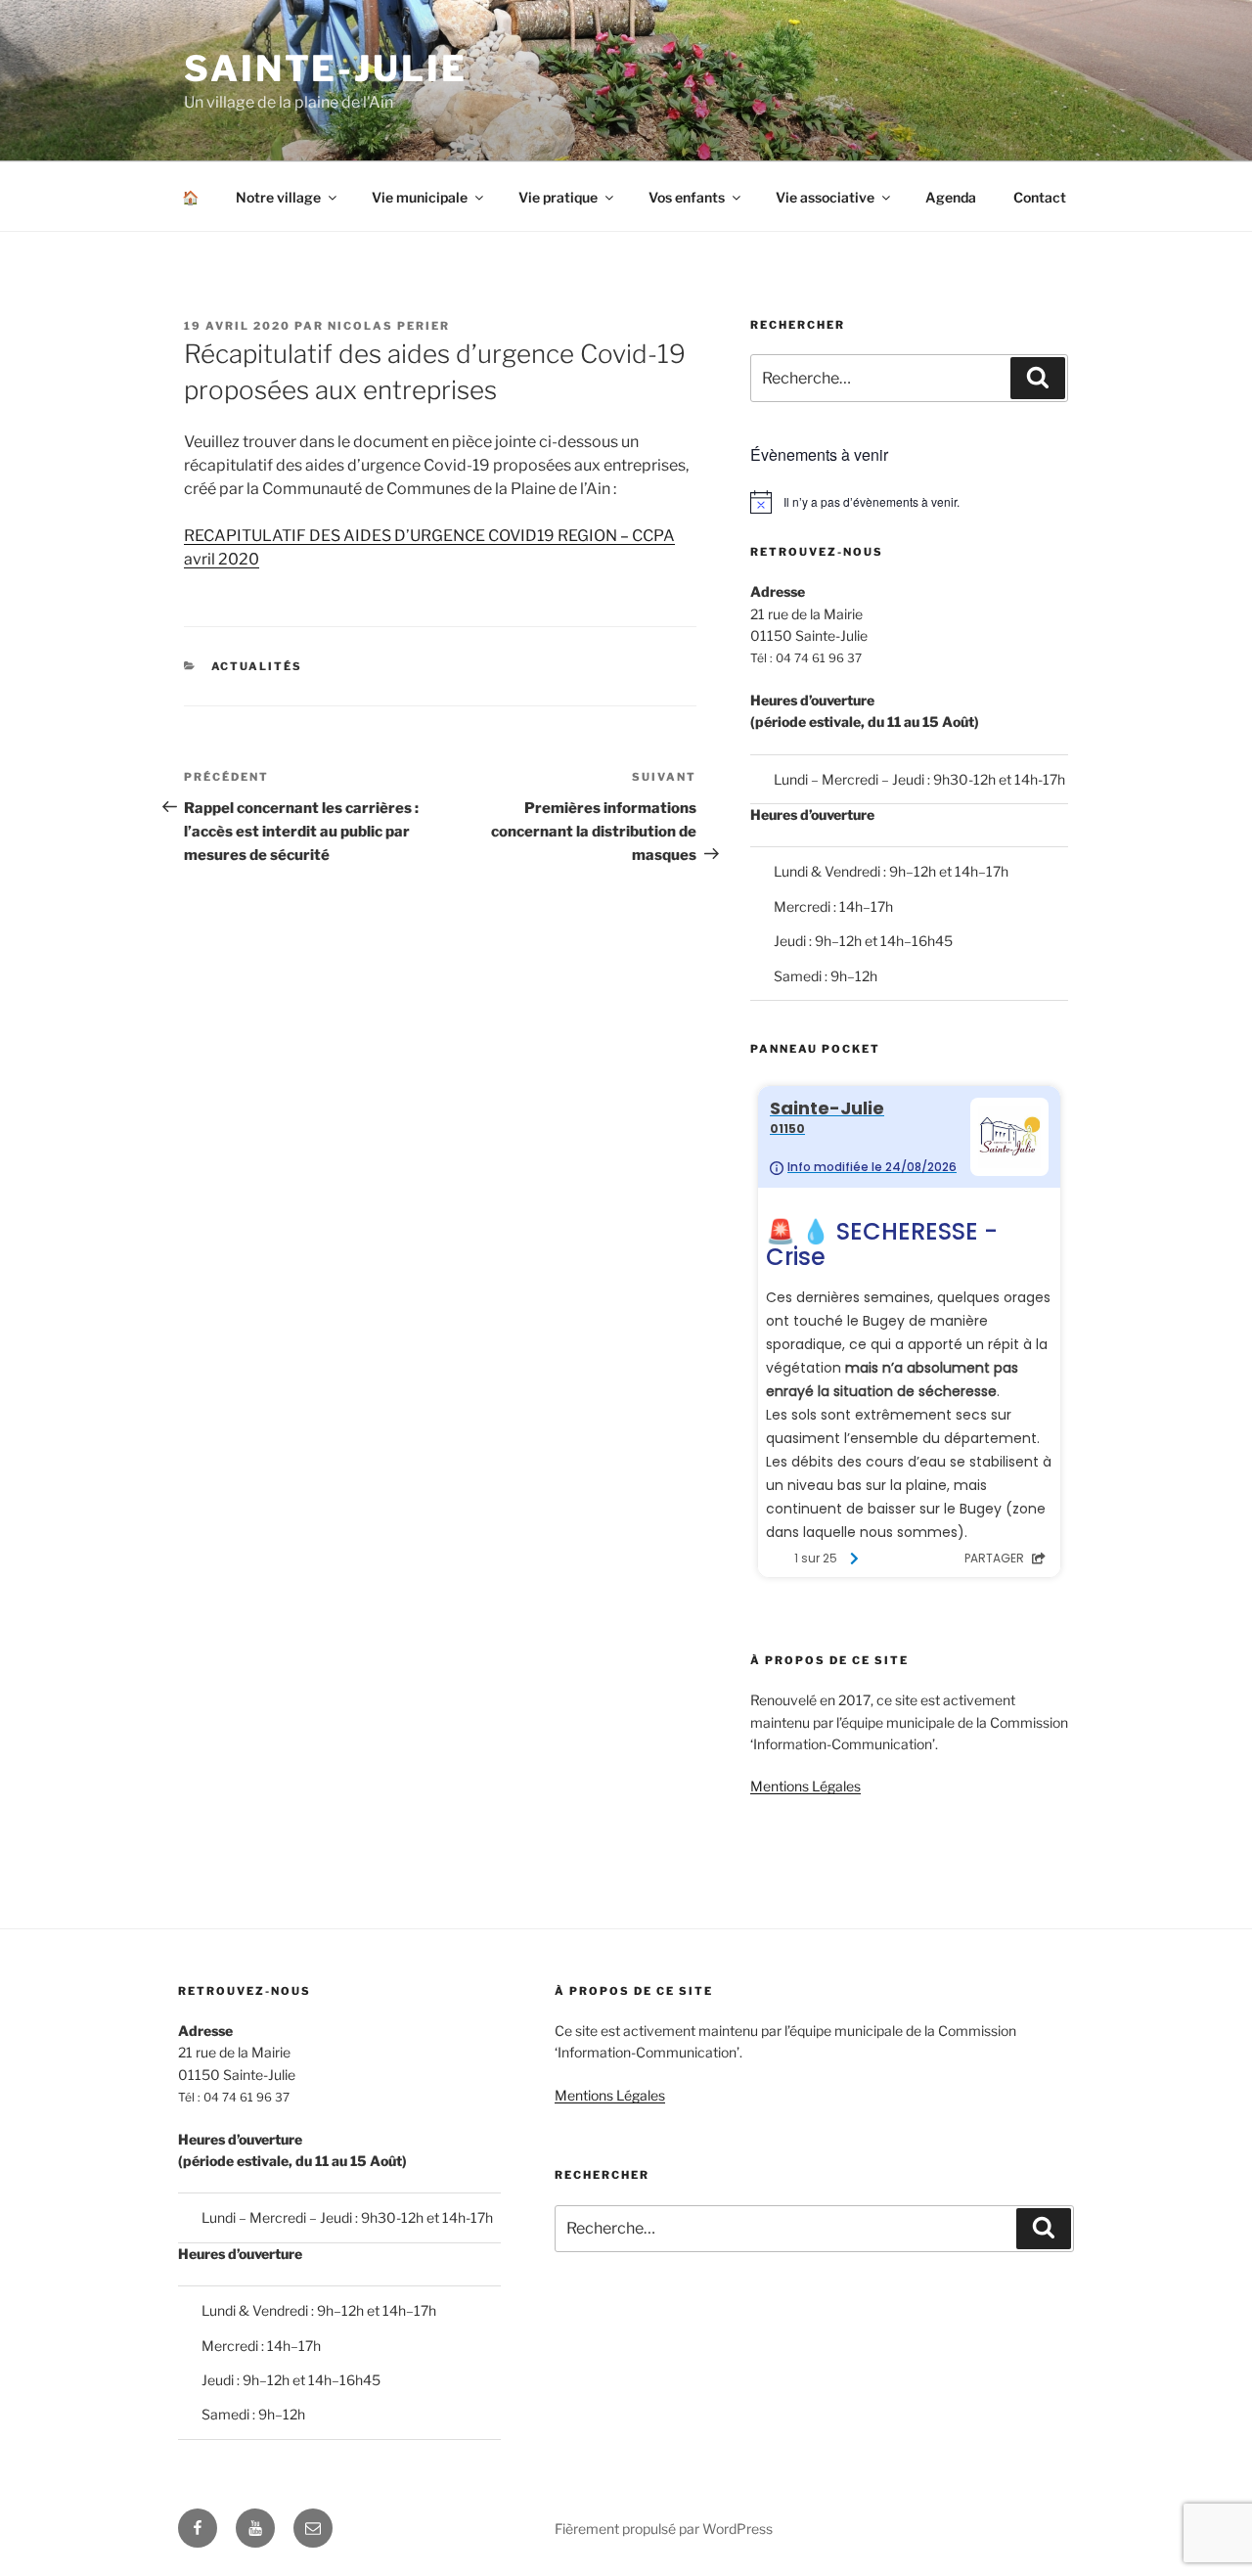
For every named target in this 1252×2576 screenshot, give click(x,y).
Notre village (278, 197)
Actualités (257, 666)
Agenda (951, 197)
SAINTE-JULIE (326, 68)
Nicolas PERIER (389, 326)
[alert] (909, 502)
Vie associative (825, 197)
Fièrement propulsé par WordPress (664, 2529)
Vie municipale (420, 197)
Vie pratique (558, 197)
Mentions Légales (805, 1786)
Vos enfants (687, 197)
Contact (1040, 197)
